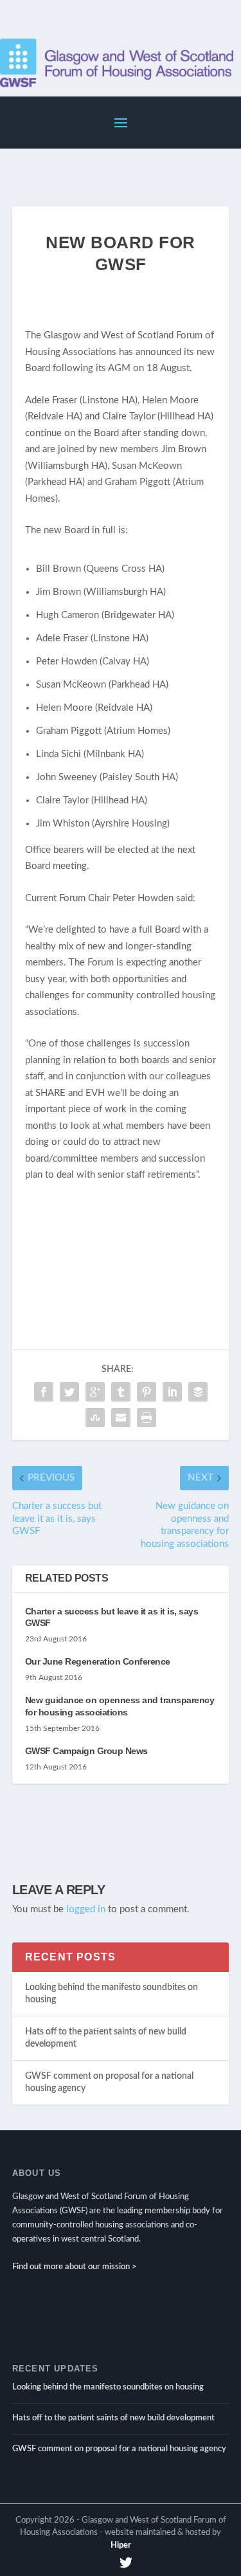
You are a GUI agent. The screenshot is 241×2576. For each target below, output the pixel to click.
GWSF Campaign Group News (86, 1751)
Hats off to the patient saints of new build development (113, 2418)
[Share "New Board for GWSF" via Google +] (95, 1392)
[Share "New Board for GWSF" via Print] (147, 1418)
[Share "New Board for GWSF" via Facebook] (44, 1392)
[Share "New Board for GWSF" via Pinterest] (147, 1392)
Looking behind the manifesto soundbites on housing (108, 2387)
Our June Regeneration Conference (98, 1661)
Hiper (121, 2545)
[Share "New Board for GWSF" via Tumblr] (121, 1392)
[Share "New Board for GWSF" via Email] (121, 1418)
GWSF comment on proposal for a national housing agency (119, 2449)
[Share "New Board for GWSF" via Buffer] (198, 1392)
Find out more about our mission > (75, 2267)
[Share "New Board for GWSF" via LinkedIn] (172, 1392)
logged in (86, 1909)
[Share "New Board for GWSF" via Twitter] (69, 1392)
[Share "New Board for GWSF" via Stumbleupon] (95, 1418)
